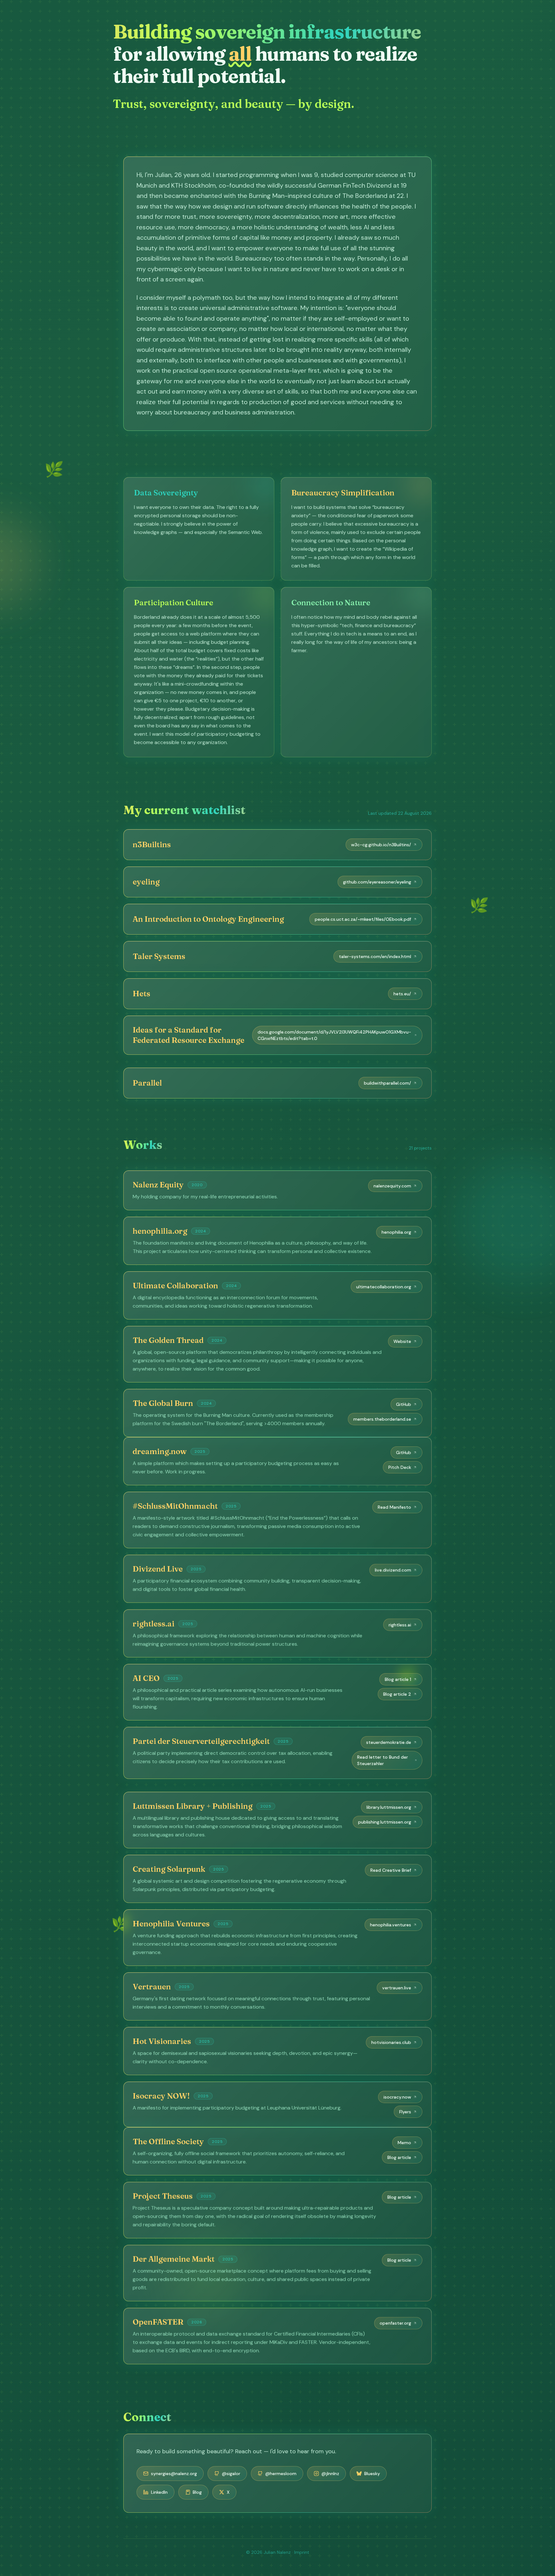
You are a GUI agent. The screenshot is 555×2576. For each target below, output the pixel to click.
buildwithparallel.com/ (388, 1077)
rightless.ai (400, 1625)
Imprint (302, 2552)
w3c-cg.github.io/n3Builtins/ (381, 845)
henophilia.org (396, 1226)
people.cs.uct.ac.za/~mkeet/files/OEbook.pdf (363, 919)
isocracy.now (397, 2091)
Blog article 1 (398, 1679)
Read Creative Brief (391, 1864)
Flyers (405, 2105)
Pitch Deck (400, 1467)
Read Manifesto (394, 1507)
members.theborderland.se (382, 1413)
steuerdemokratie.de (389, 1742)
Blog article (399, 2157)
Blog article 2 (397, 1694)
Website (402, 1335)
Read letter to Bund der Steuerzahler (383, 1760)
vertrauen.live (397, 1981)
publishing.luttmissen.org (385, 1816)
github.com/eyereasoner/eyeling (377, 882)
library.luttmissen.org (389, 1801)
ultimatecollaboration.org (384, 1280)
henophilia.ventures (391, 1918)
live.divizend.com (393, 1570)
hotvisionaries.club (391, 2036)
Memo (404, 2143)
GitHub (404, 1398)
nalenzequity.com (392, 1179)
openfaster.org (395, 2323)
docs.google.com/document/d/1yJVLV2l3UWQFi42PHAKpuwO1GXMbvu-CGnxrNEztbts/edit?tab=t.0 (334, 1035)
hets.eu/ (402, 994)
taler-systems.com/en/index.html (375, 956)
